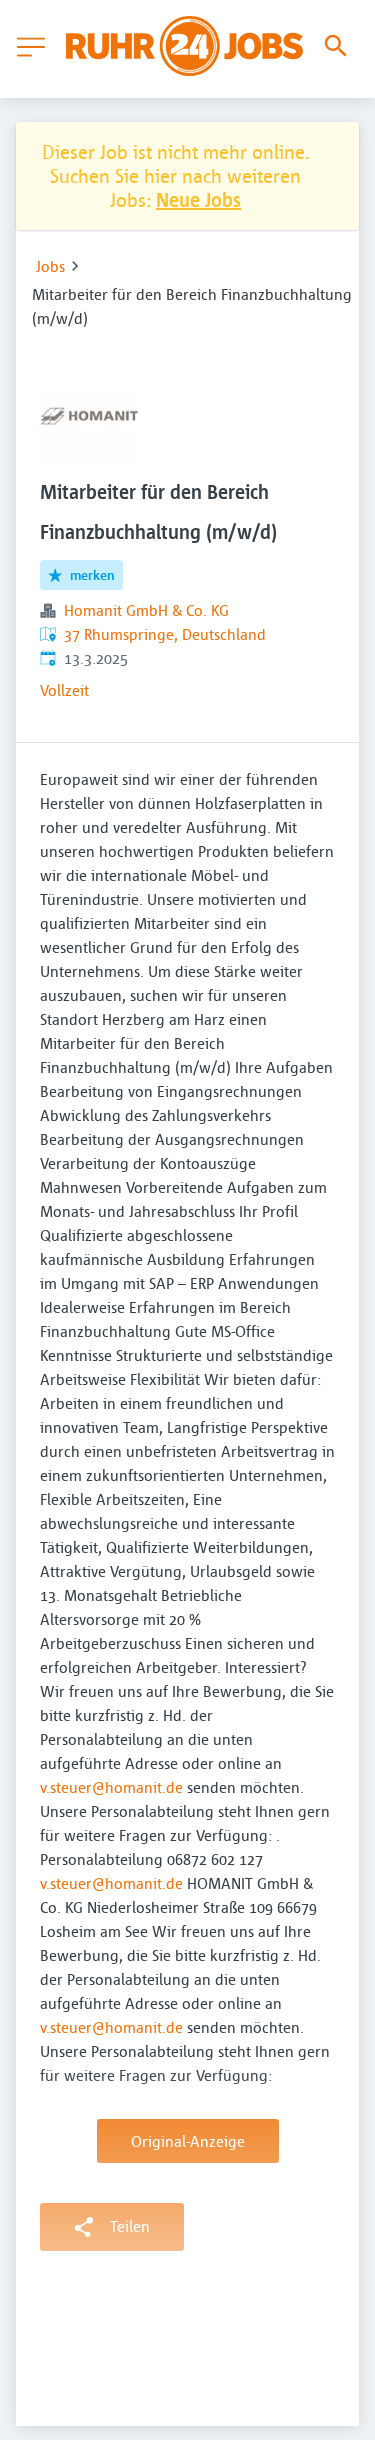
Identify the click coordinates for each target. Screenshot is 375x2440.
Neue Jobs (198, 199)
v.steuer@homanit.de (111, 1787)
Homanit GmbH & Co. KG (146, 610)
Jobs (50, 266)
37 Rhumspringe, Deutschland (165, 634)
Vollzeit (64, 690)
